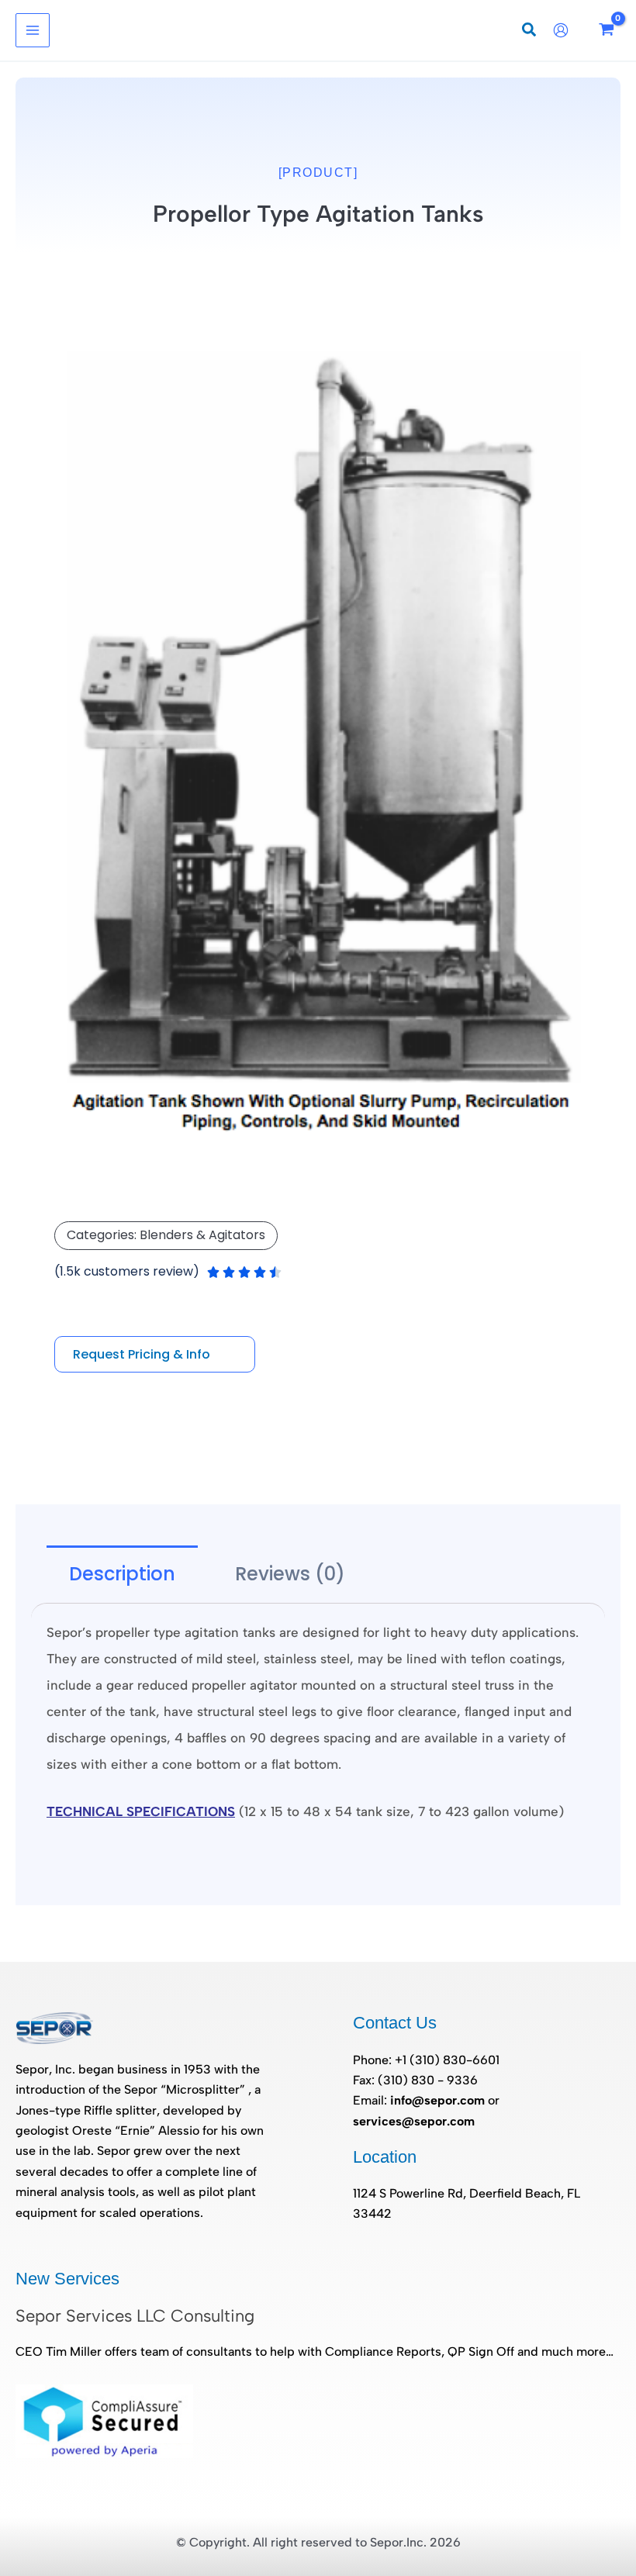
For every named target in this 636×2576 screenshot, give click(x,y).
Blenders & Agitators (202, 1235)
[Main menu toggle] (33, 30)
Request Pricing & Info (142, 1354)
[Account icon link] (565, 30)
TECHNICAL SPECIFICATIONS (141, 1811)
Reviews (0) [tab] (290, 1574)
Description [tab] (122, 1574)
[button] (530, 32)
